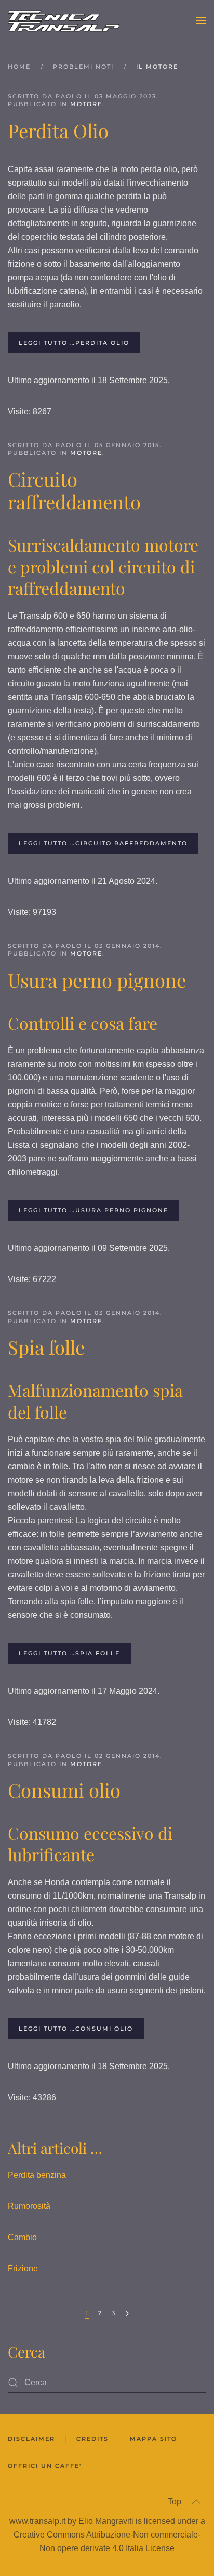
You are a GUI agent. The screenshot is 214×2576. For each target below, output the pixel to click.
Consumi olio (64, 1790)
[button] (201, 21)
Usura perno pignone (97, 980)
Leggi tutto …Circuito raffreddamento (103, 843)
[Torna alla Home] (64, 21)
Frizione (23, 2268)
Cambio (22, 2237)
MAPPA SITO (153, 2439)
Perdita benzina (37, 2175)
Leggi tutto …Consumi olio (76, 2029)
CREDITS (92, 2439)
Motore (86, 104)
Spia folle (46, 1347)
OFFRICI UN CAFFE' (45, 2466)
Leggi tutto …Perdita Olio (74, 343)
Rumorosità (29, 2206)
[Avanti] (127, 2314)
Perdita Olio (58, 130)
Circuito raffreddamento (74, 490)
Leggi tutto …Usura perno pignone (93, 1210)
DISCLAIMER (31, 2439)
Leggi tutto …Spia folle (69, 1653)
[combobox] (107, 2383)
